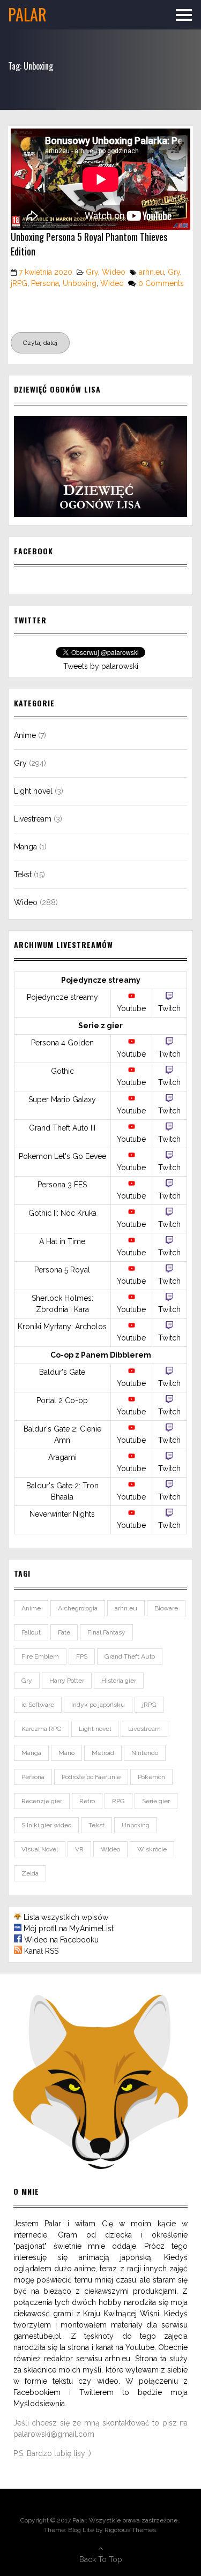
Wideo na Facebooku (61, 1940)
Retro (87, 1801)
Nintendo (145, 1753)
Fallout (31, 1632)
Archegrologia (78, 1608)
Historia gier (119, 1681)
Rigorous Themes (130, 2530)
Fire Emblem (40, 1656)
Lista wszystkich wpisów (66, 1917)
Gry (92, 272)
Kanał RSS (41, 1951)
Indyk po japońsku (98, 1705)
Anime (25, 735)
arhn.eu (151, 272)
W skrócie (152, 1849)
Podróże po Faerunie (91, 1777)
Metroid (103, 1753)
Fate (64, 1632)
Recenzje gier (42, 1801)
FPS (82, 1656)
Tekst (23, 875)
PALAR (27, 14)
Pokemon (151, 1777)
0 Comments (161, 283)
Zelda (30, 1873)
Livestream (33, 819)
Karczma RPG (42, 1729)
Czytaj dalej (40, 343)
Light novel (33, 791)
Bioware (166, 1608)
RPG (118, 1801)
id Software (38, 1705)
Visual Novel (40, 1849)
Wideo (114, 272)
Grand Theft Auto (130, 1656)
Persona (45, 283)
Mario (66, 1753)
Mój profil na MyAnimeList (69, 1929)
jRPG (19, 283)
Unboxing (80, 283)
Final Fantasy (106, 1632)
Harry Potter (67, 1681)
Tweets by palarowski (101, 666)
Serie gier (156, 1801)
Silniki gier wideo (46, 1825)
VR (79, 1849)
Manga (25, 847)
